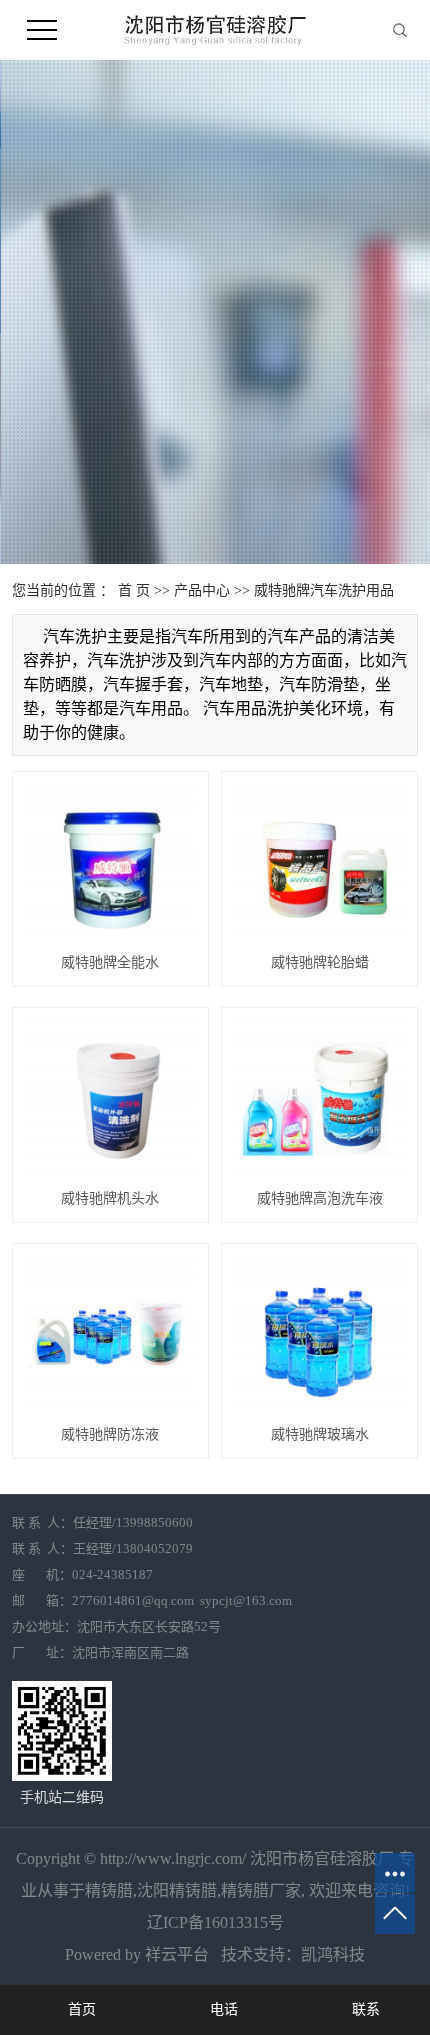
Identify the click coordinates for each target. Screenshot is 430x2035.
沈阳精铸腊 (177, 1890)
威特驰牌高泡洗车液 (320, 1198)
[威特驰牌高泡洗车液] (319, 1097)
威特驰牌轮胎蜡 (320, 962)
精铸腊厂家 (261, 1890)
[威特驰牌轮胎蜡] (319, 861)
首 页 (134, 590)
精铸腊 (109, 1890)
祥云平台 (177, 1954)
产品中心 (202, 590)
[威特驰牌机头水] (110, 1097)
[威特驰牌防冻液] (110, 1333)
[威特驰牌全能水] (110, 861)
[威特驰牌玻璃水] (319, 1333)
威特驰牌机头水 (110, 1198)
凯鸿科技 (333, 1954)
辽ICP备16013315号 (215, 1922)
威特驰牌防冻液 (110, 1434)
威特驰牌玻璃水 (320, 1434)
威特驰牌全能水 (110, 962)
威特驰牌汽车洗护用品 (324, 590)
